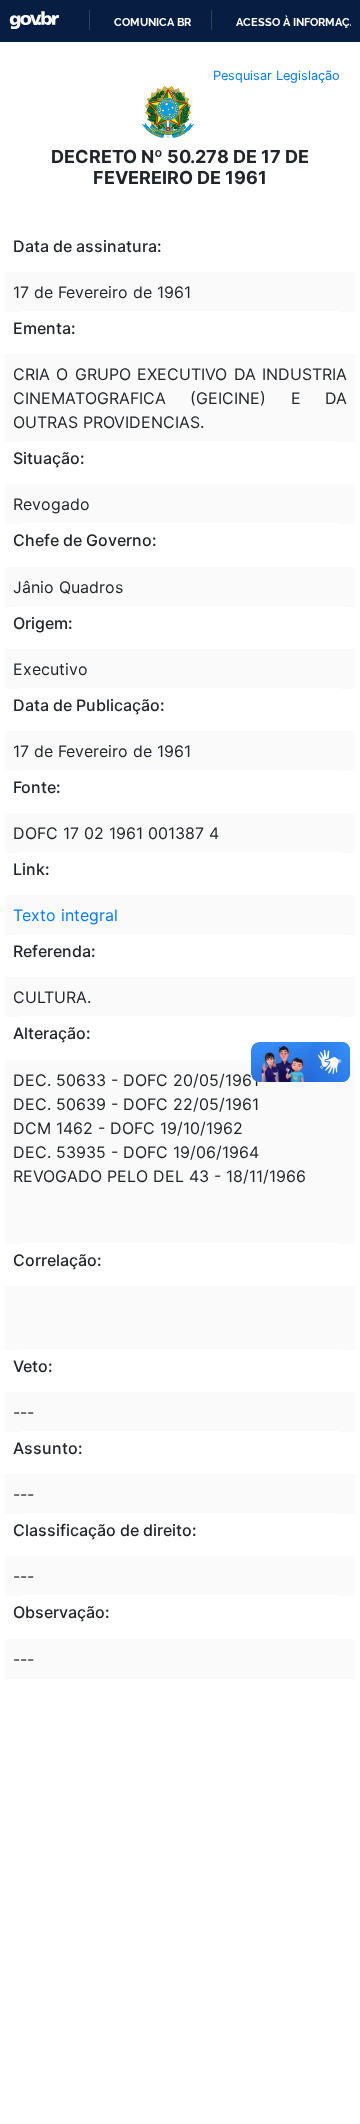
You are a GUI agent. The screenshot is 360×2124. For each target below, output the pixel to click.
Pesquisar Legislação (276, 75)
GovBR (34, 20)
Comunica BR (152, 22)
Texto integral (65, 915)
